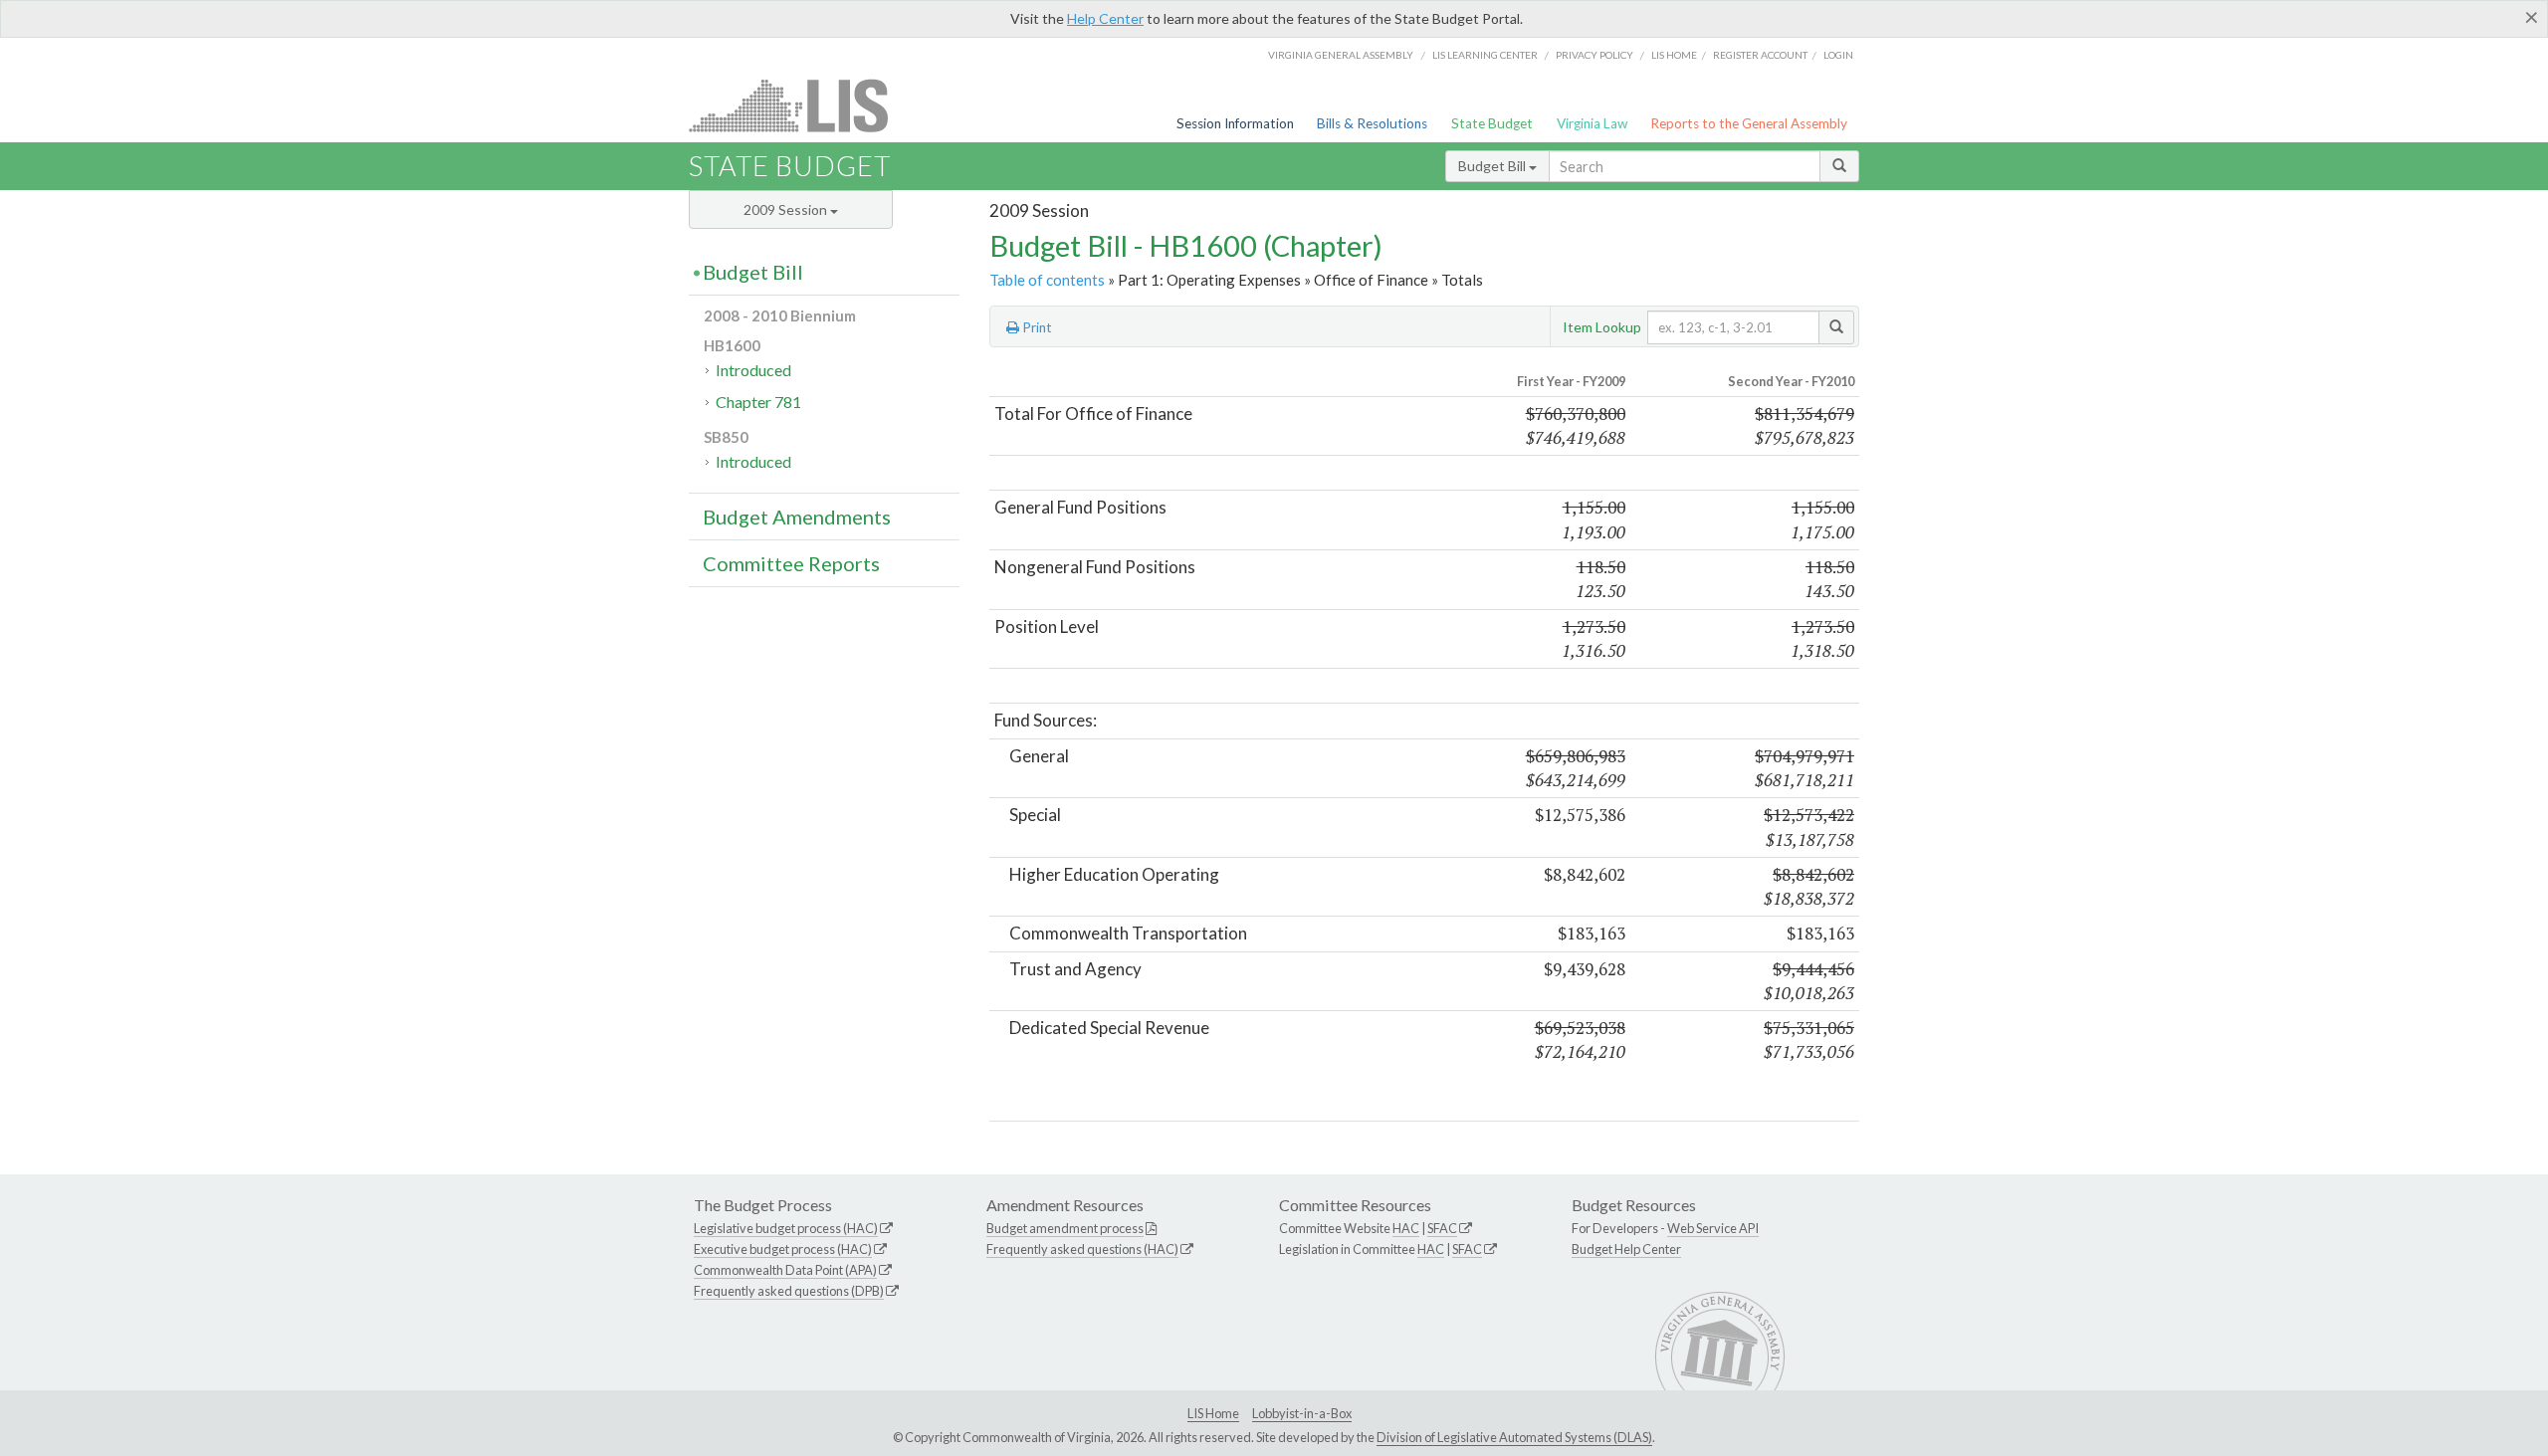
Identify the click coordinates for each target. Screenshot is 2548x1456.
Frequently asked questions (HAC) (1082, 1249)
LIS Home (1213, 1413)
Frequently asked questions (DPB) (789, 1291)
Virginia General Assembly (1341, 55)
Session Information (1235, 123)
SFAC (1442, 1228)
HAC (1406, 1228)
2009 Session (787, 209)
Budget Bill (1493, 166)
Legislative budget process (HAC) (786, 1228)
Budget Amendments (797, 517)
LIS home (1674, 55)
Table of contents (1047, 280)
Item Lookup (1602, 327)
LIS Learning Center (1485, 55)
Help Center (1105, 18)
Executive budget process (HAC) (783, 1249)
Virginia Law (1592, 123)
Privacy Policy (1594, 55)
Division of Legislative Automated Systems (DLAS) (1514, 1437)
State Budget (1492, 123)
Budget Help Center (1626, 1249)
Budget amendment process (1065, 1228)
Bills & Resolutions (1372, 123)
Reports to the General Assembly (1749, 123)
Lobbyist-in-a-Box (1302, 1413)
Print (1036, 327)
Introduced (753, 370)
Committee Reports (791, 563)
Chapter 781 (758, 402)
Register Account (1760, 55)
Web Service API (1713, 1228)
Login (1838, 55)
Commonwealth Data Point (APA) (785, 1270)
